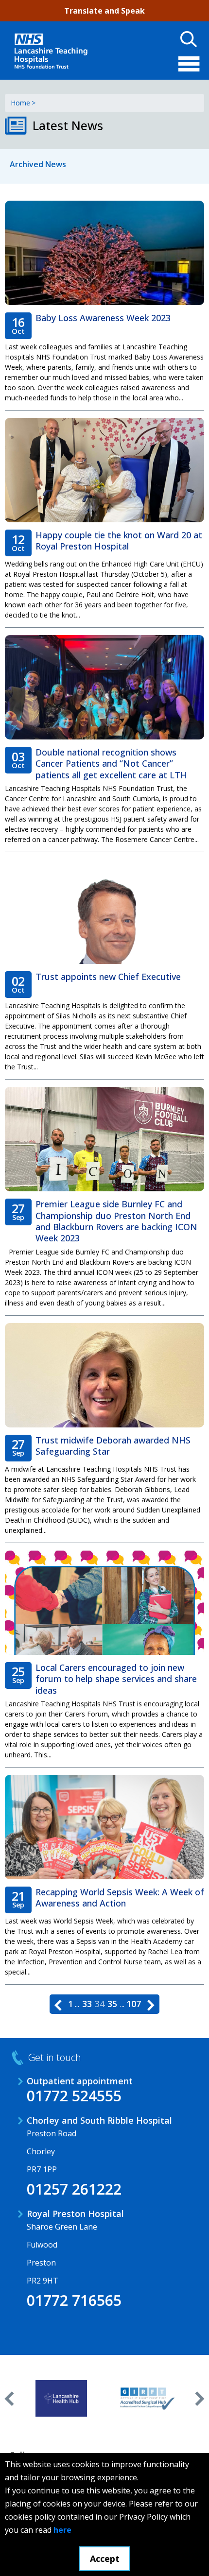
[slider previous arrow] (9, 2399)
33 (87, 2004)
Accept (105, 2559)
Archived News (38, 164)
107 (134, 2004)
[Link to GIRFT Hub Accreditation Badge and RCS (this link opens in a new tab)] (148, 2399)
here (62, 2530)
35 (112, 2004)
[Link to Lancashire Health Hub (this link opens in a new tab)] (61, 2399)
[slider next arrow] (200, 2399)
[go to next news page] (151, 2004)
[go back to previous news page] (58, 2004)
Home (20, 103)
